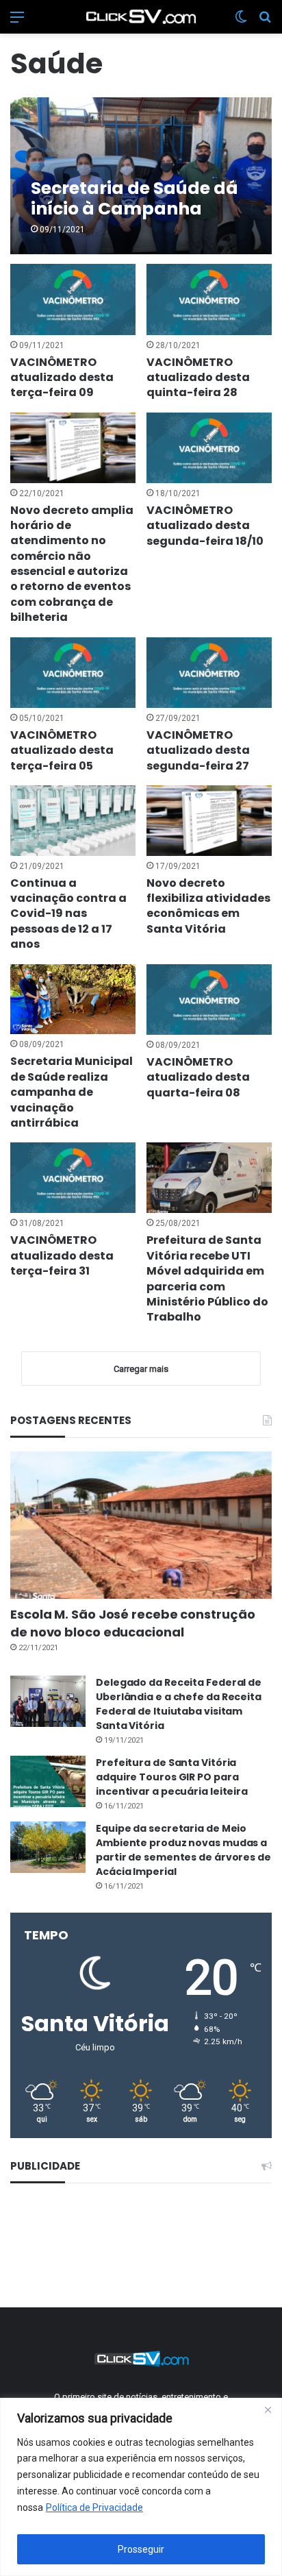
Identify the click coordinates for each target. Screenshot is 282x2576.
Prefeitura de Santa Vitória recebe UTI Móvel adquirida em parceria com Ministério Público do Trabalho (207, 1278)
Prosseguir (141, 2549)
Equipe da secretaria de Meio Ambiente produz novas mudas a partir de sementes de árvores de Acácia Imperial (183, 1850)
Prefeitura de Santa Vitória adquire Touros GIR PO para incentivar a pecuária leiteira (172, 1777)
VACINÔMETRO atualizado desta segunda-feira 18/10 (205, 526)
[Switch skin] (241, 22)
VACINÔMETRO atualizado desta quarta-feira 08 (198, 1077)
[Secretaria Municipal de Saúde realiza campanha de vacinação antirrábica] (73, 999)
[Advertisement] (141, 2243)
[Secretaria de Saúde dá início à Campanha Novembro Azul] (141, 176)
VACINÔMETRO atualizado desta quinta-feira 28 (198, 378)
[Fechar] (268, 2409)
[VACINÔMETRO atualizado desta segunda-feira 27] (209, 673)
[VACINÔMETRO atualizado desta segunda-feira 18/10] (209, 448)
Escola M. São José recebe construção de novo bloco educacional (132, 1623)
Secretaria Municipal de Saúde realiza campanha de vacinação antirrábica (72, 1092)
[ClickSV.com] (141, 17)
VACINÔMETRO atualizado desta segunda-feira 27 (198, 750)
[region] (141, 2487)
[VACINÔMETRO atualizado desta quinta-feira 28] (209, 299)
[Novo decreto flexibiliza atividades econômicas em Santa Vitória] (209, 821)
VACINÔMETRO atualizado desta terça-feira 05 (62, 750)
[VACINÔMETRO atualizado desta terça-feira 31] (73, 1178)
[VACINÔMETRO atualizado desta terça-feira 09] (73, 299)
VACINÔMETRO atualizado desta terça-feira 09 (62, 378)
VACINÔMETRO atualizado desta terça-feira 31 (62, 1255)
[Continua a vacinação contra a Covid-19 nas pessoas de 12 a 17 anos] (73, 821)
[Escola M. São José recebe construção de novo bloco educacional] (141, 1525)
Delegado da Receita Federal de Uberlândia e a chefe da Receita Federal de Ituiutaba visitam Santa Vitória (179, 1704)
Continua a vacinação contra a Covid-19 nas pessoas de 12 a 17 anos (68, 914)
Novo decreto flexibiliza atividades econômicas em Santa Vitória (208, 906)
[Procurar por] (265, 22)
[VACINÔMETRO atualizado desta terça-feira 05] (73, 673)
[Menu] (17, 22)
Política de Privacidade (94, 2507)
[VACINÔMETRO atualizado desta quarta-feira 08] (209, 999)
